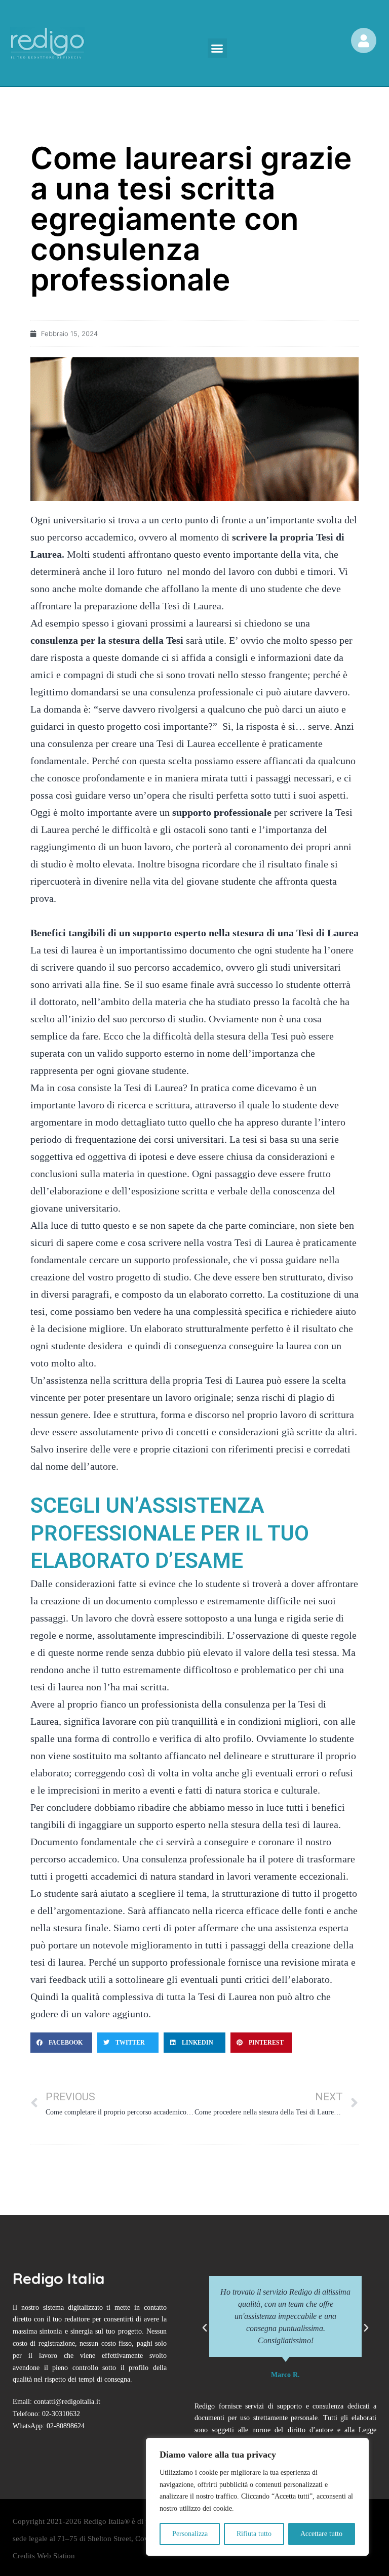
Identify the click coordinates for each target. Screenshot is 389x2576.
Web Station (56, 2556)
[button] (217, 48)
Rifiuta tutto (254, 2534)
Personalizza (190, 2534)
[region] (257, 2497)
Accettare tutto (321, 2534)
